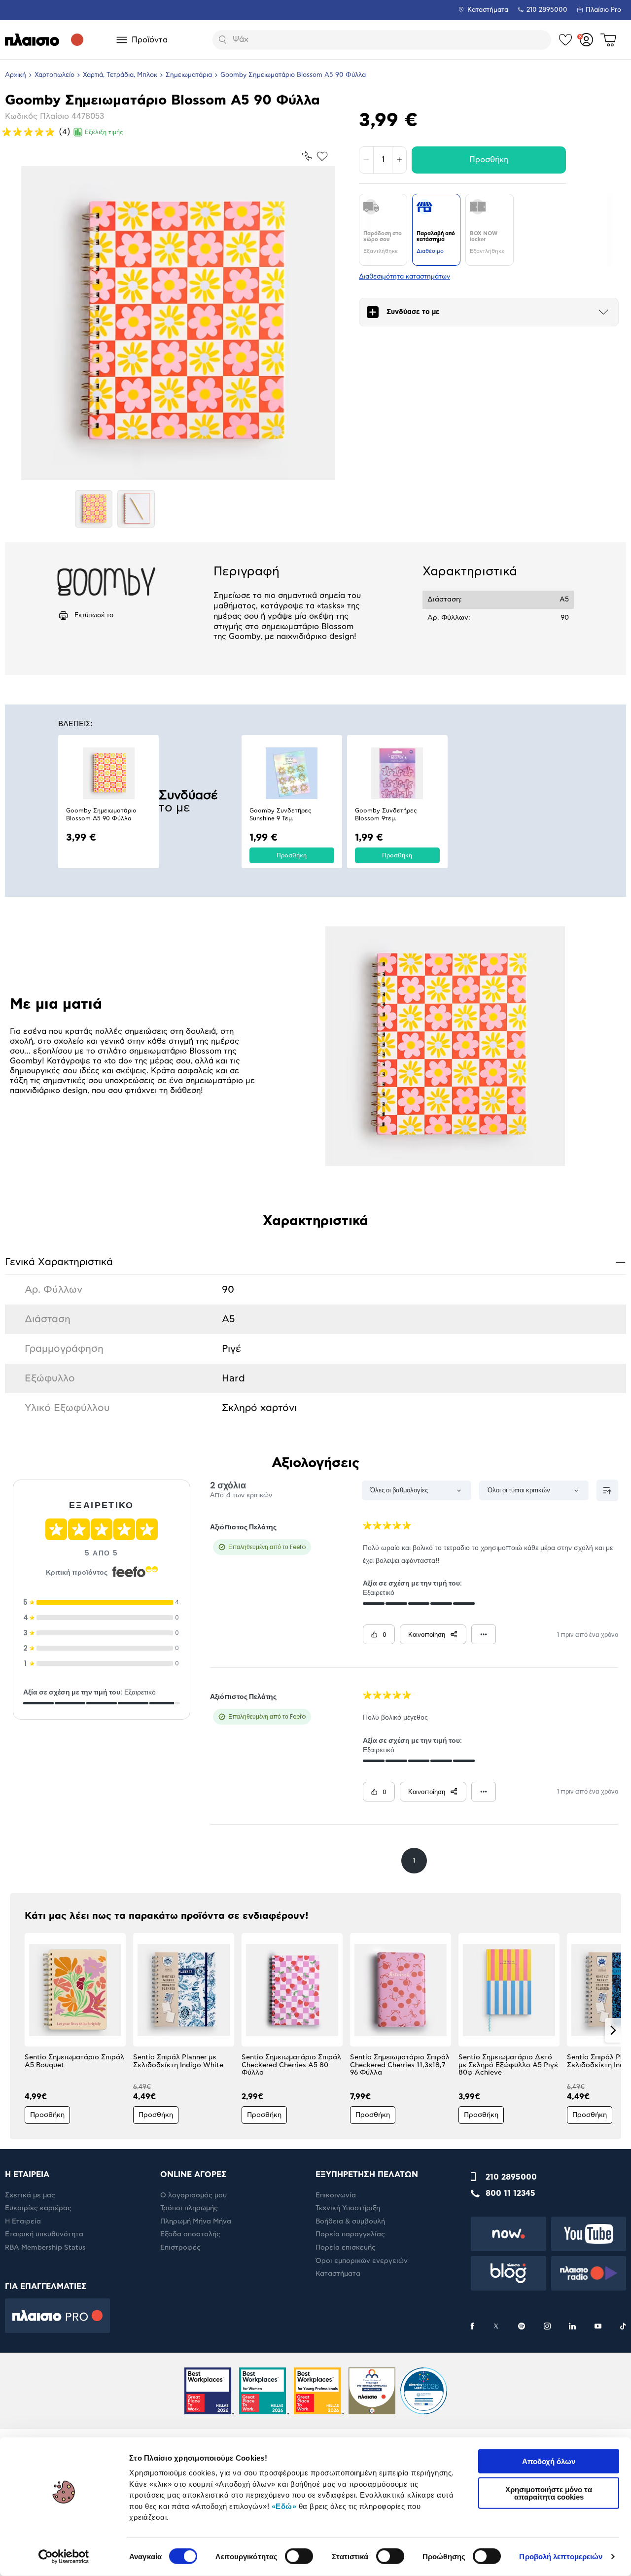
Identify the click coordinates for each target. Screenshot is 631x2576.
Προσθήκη (489, 160)
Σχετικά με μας (30, 2195)
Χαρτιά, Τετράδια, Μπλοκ (120, 75)
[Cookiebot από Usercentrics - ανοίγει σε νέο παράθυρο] (64, 2557)
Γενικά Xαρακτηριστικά (315, 1262)
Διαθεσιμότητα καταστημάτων (404, 277)
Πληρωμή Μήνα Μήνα (196, 2222)
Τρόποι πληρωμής (189, 2208)
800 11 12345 (510, 2193)
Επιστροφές (180, 2248)
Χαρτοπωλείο (54, 75)
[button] (18, 2030)
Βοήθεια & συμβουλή (350, 2222)
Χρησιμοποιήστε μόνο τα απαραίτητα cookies (549, 2493)
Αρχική (16, 75)
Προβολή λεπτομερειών (561, 2557)
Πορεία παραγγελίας (350, 2234)
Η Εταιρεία (23, 2222)
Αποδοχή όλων (549, 2461)
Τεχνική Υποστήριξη (348, 2208)
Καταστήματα (488, 10)
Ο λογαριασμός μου (193, 2195)
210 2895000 (511, 2177)
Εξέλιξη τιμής (104, 132)
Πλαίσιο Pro (603, 10)
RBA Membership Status (45, 2248)
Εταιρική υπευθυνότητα (44, 2234)
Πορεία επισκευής (346, 2248)
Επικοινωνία (336, 2195)
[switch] (299, 2556)
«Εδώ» (284, 2506)
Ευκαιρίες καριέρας (38, 2208)
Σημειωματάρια (189, 75)
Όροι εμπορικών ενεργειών (362, 2261)
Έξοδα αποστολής (190, 2234)
